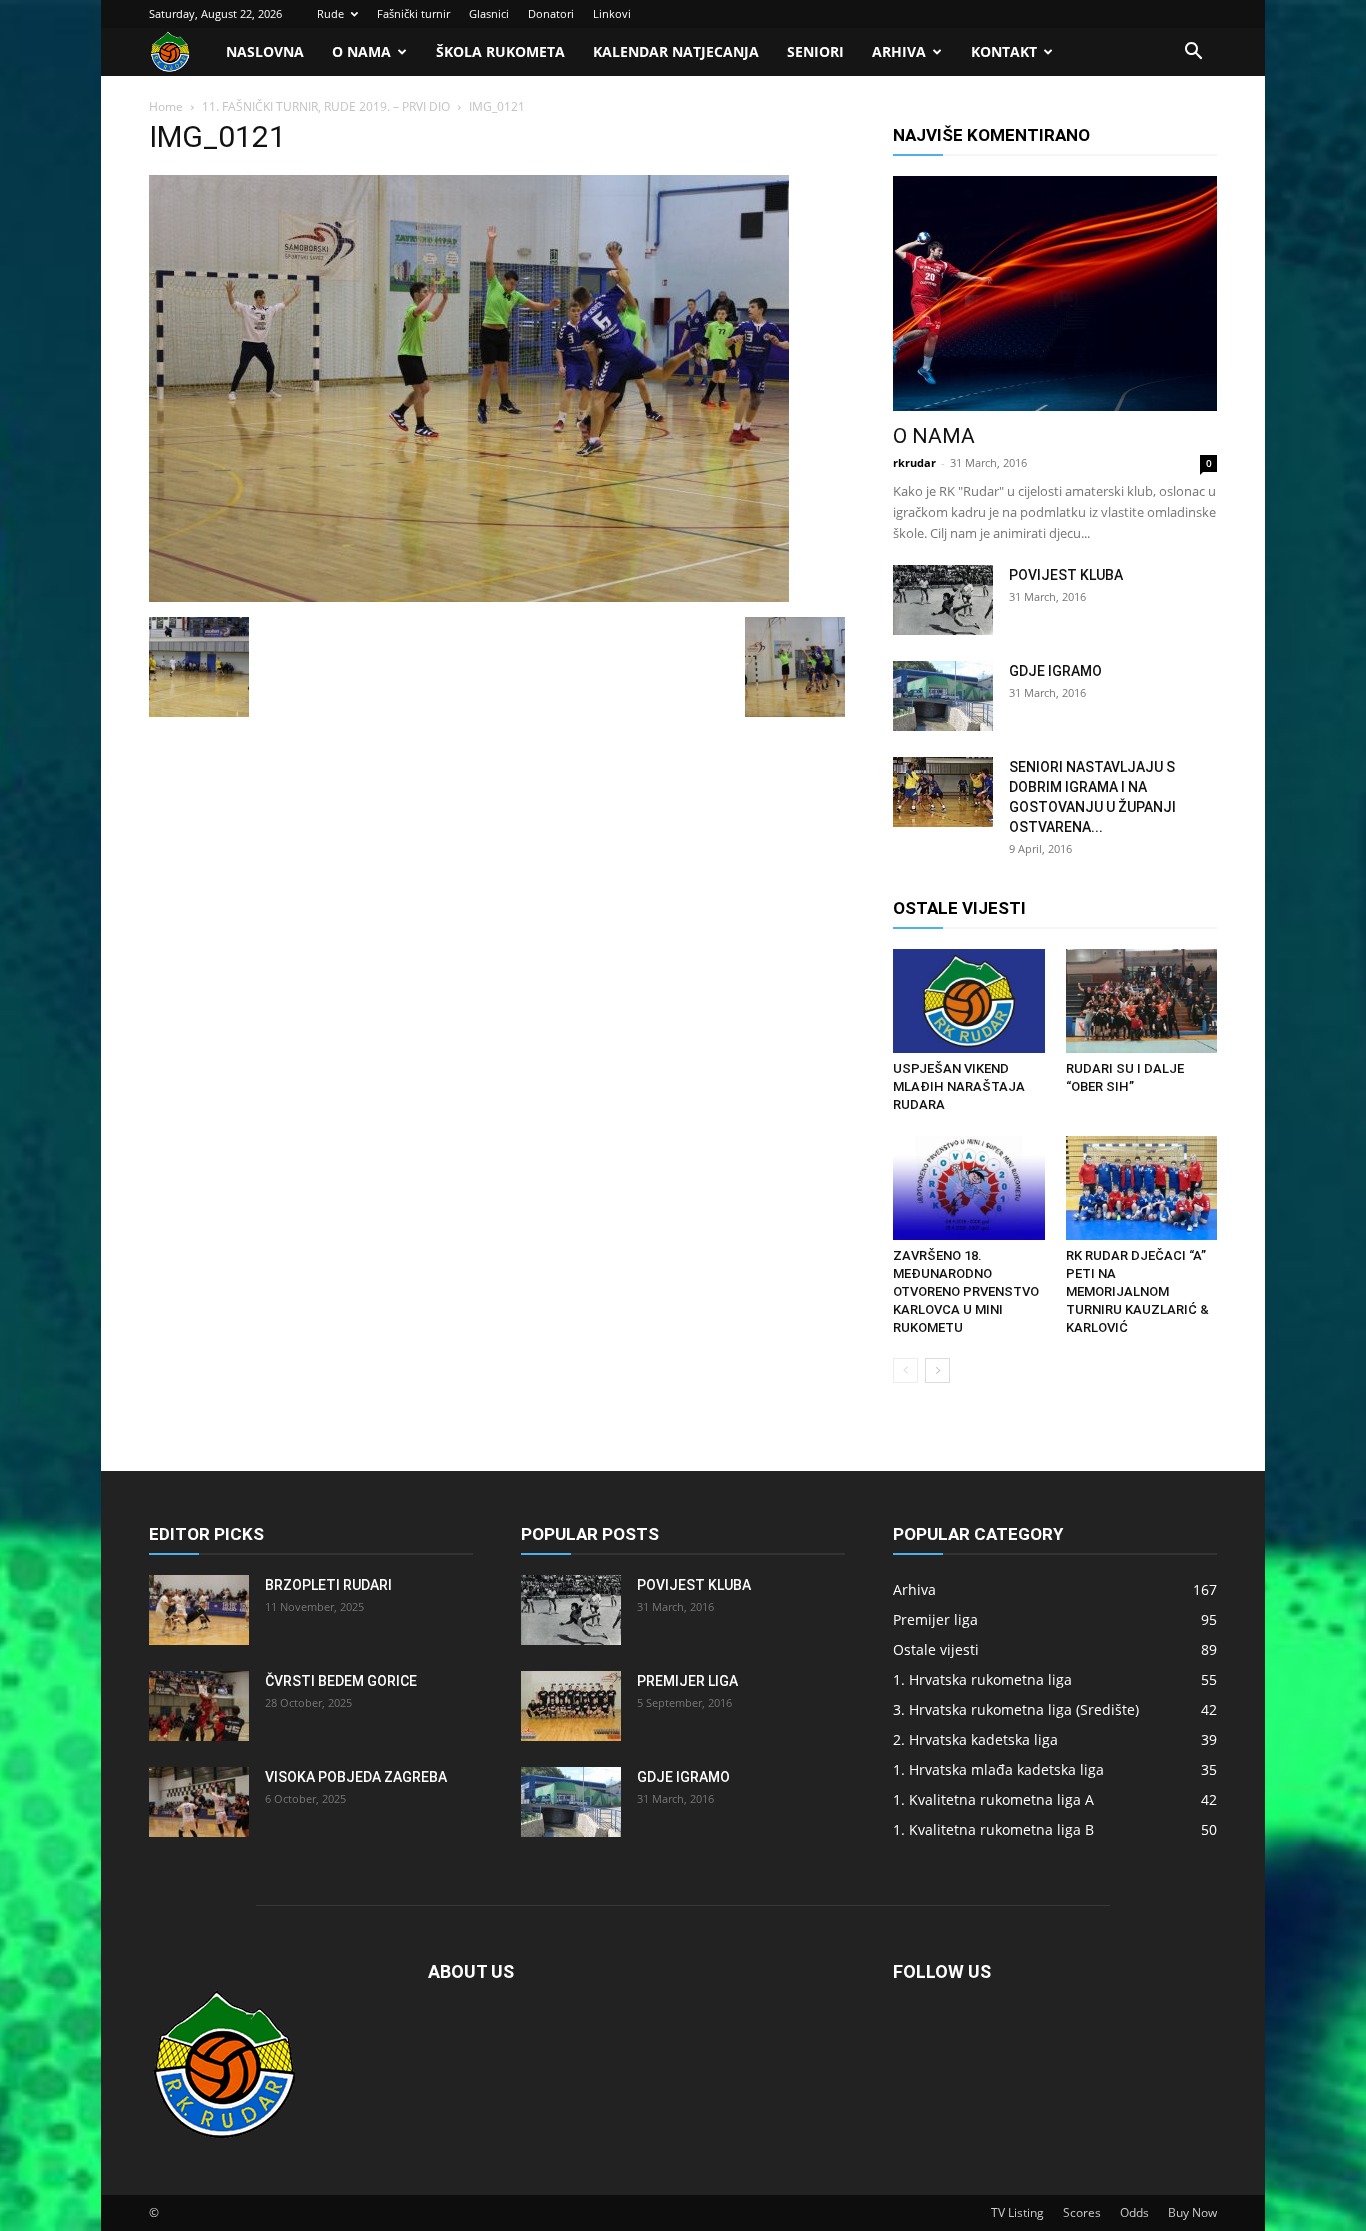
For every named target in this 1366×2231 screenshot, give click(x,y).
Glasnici (489, 13)
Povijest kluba (1066, 575)
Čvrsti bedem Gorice (341, 1681)
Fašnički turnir (413, 13)
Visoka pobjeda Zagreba (356, 1777)
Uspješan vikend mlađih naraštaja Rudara (959, 1086)
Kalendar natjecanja (676, 51)
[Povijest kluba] (943, 600)
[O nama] (1055, 293)
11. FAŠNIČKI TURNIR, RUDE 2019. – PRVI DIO (326, 106)
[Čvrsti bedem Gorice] (199, 1706)
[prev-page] (905, 1370)
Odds (1134, 2212)
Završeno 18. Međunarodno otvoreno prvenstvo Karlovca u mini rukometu (966, 1291)
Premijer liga (687, 1681)
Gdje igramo (1055, 671)
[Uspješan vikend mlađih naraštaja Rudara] (969, 1001)
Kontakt (1004, 51)
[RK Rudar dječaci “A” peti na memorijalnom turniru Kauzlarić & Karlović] (1142, 1188)
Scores (1082, 2212)
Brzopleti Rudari (328, 1585)
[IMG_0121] (469, 596)
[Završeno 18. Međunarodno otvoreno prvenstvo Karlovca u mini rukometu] (969, 1188)
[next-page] (937, 1370)
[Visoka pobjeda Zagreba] (199, 1802)
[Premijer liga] (571, 1706)
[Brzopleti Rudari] (199, 1610)
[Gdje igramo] (943, 696)
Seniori (815, 51)
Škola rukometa (500, 51)
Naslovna (265, 51)
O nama (361, 51)
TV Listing (1017, 2212)
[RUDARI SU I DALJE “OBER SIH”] (1142, 1001)
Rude (330, 13)
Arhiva (899, 51)
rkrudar (914, 462)
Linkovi (612, 13)
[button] (1193, 53)
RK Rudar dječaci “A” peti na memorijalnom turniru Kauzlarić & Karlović (1137, 1291)
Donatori (551, 13)
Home (166, 106)
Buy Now (1192, 2212)
